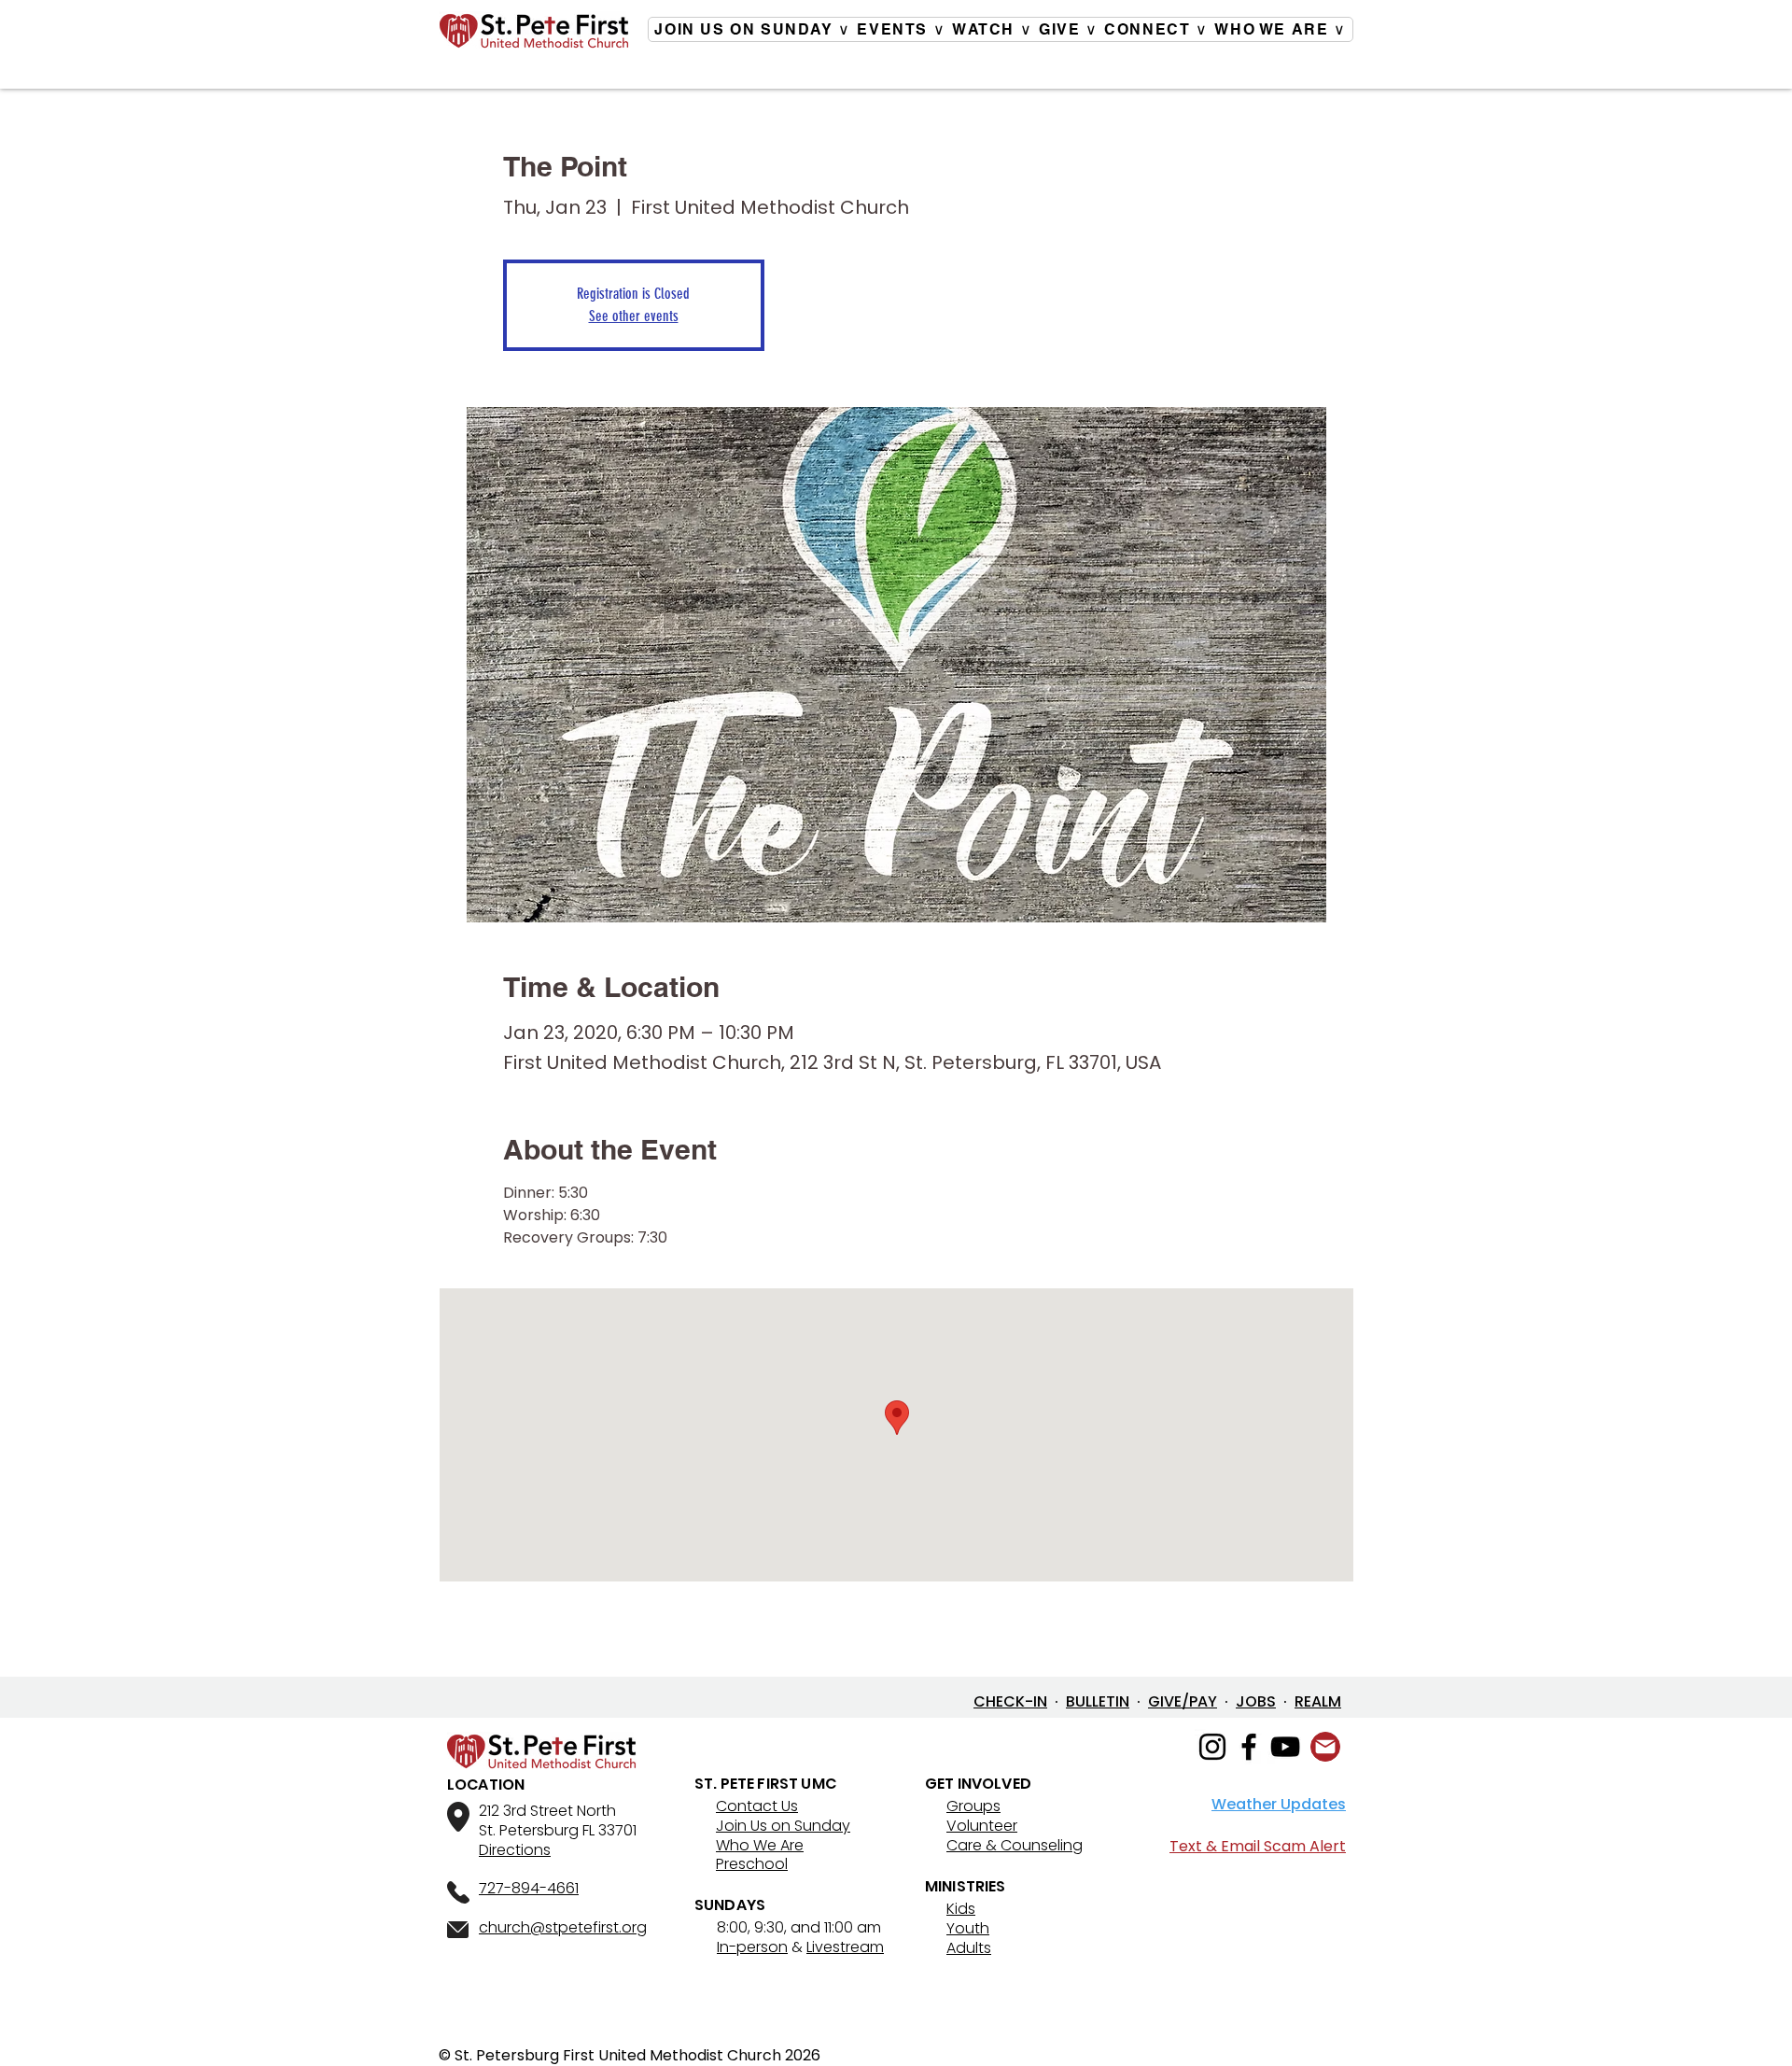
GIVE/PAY (1183, 1701)
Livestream (845, 1947)
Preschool (752, 1864)
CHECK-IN (1010, 1701)
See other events (634, 316)
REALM (1318, 1701)
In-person (752, 1947)
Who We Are (760, 1845)
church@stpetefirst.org (563, 1927)
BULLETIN (1098, 1701)
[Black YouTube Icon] (1285, 1747)
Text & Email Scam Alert (1258, 1846)
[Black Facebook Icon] (1249, 1747)
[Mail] (1325, 1747)
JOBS (1256, 1701)
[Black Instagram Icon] (1212, 1747)
